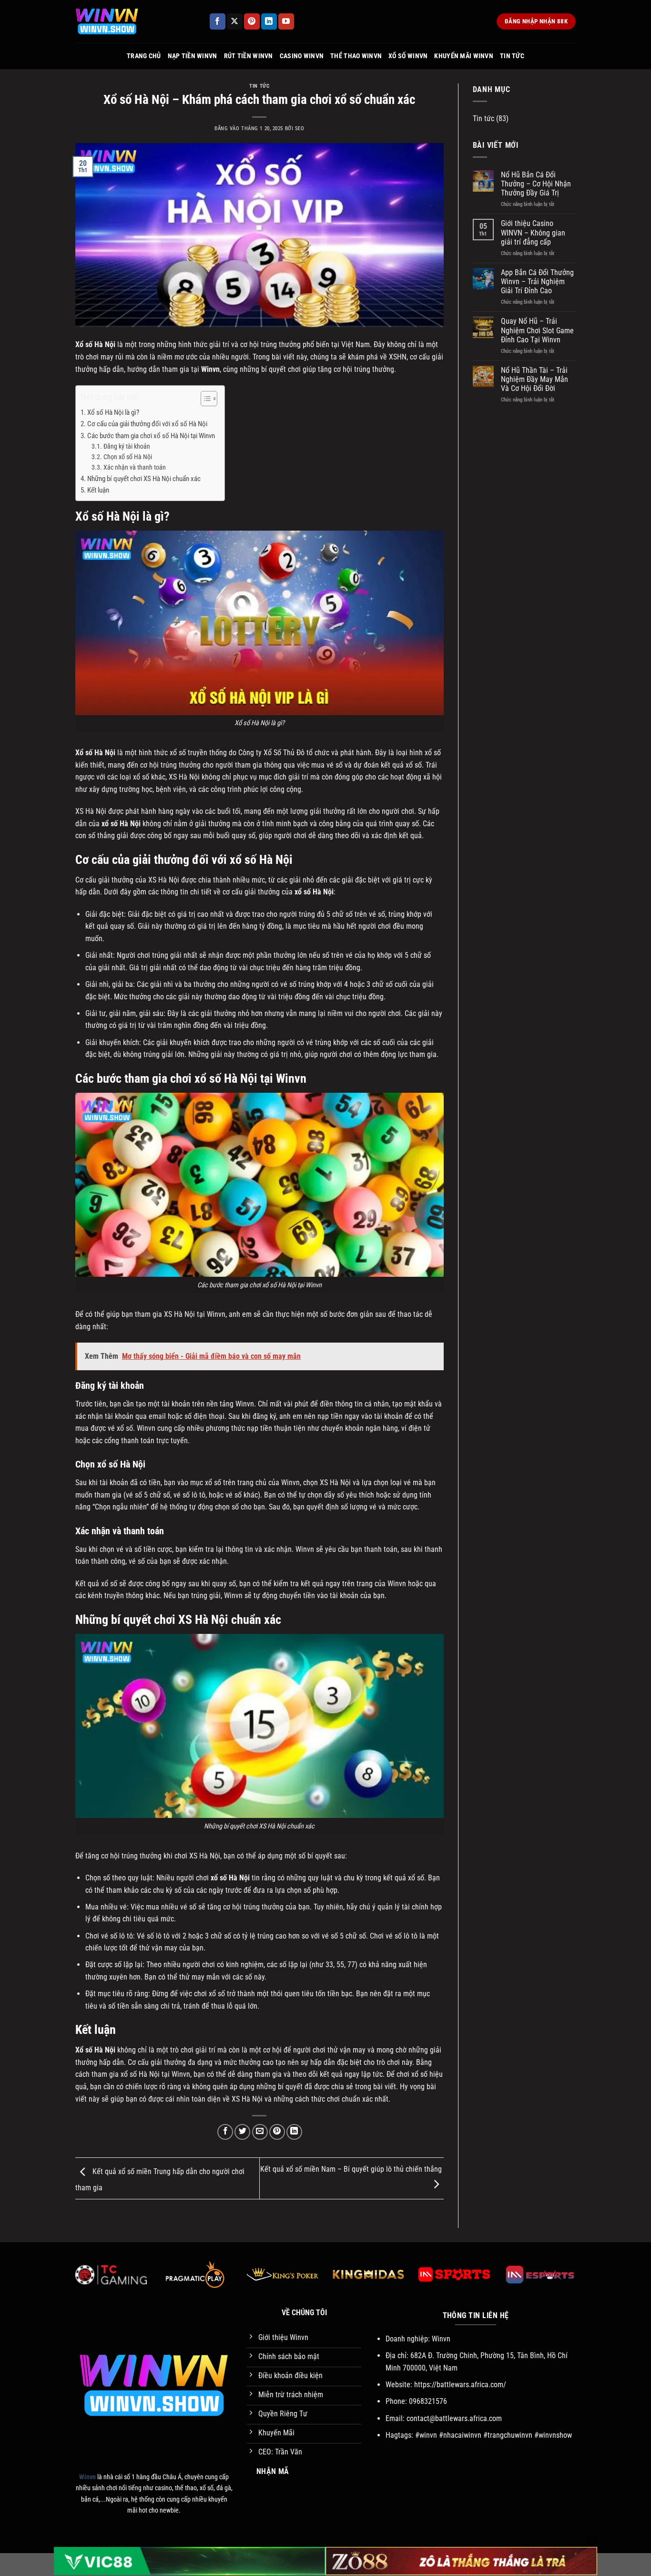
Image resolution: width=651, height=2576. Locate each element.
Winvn (210, 369)
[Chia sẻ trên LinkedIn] (294, 2132)
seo (300, 128)
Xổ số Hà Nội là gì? (113, 412)
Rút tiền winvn (249, 56)
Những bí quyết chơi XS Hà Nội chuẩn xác (144, 479)
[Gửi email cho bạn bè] (260, 2132)
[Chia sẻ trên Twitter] (242, 2132)
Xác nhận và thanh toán (135, 467)
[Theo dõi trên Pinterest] (252, 21)
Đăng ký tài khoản (127, 446)
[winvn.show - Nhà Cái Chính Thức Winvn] (135, 21)
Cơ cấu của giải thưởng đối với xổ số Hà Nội (147, 424)
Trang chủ (144, 56)
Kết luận (98, 490)
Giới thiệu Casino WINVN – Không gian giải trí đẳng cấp (533, 232)
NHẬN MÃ (273, 2472)
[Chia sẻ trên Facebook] (225, 2132)
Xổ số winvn (408, 56)
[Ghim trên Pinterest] (277, 2132)
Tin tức (512, 56)
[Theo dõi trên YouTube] (286, 21)
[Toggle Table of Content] (204, 399)
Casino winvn (302, 56)
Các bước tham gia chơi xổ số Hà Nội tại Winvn (151, 436)
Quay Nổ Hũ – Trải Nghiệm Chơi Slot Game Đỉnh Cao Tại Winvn (537, 330)
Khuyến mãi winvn (464, 56)
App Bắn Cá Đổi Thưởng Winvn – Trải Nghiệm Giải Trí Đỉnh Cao (537, 282)
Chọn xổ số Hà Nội (128, 457)
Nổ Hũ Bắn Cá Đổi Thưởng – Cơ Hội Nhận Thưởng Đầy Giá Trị (536, 184)
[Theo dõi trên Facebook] (218, 21)
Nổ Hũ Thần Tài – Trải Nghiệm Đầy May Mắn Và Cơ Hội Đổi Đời (534, 379)
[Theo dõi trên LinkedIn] (269, 21)
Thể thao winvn (356, 56)
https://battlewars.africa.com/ (460, 2385)
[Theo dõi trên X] (235, 21)
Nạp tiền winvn (193, 56)
